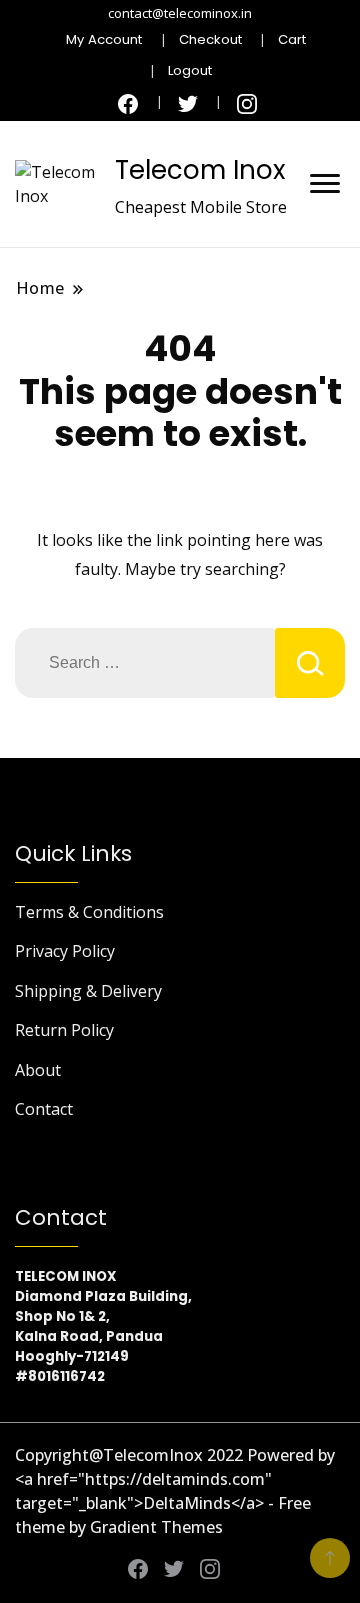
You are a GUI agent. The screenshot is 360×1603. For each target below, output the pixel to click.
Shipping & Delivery (88, 991)
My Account (104, 39)
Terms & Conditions (89, 912)
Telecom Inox (200, 170)
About (38, 1070)
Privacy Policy (65, 951)
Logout (190, 70)
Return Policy (64, 1030)
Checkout (210, 39)
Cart (292, 39)
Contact (44, 1109)
